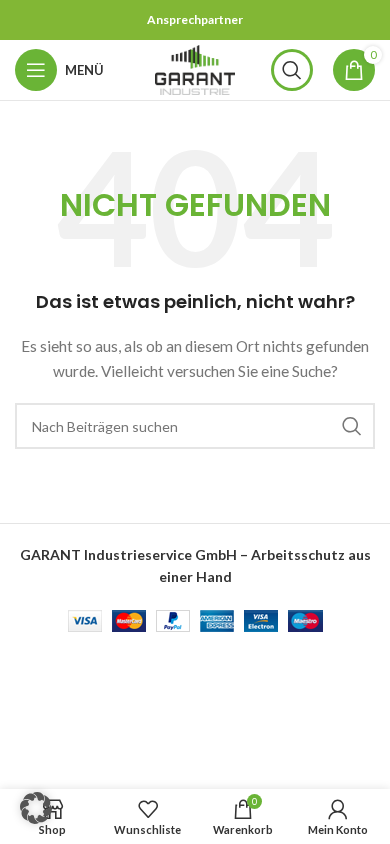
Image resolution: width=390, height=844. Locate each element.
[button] (36, 808)
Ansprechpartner (195, 19)
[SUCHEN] (352, 426)
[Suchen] (292, 70)
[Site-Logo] (195, 68)
